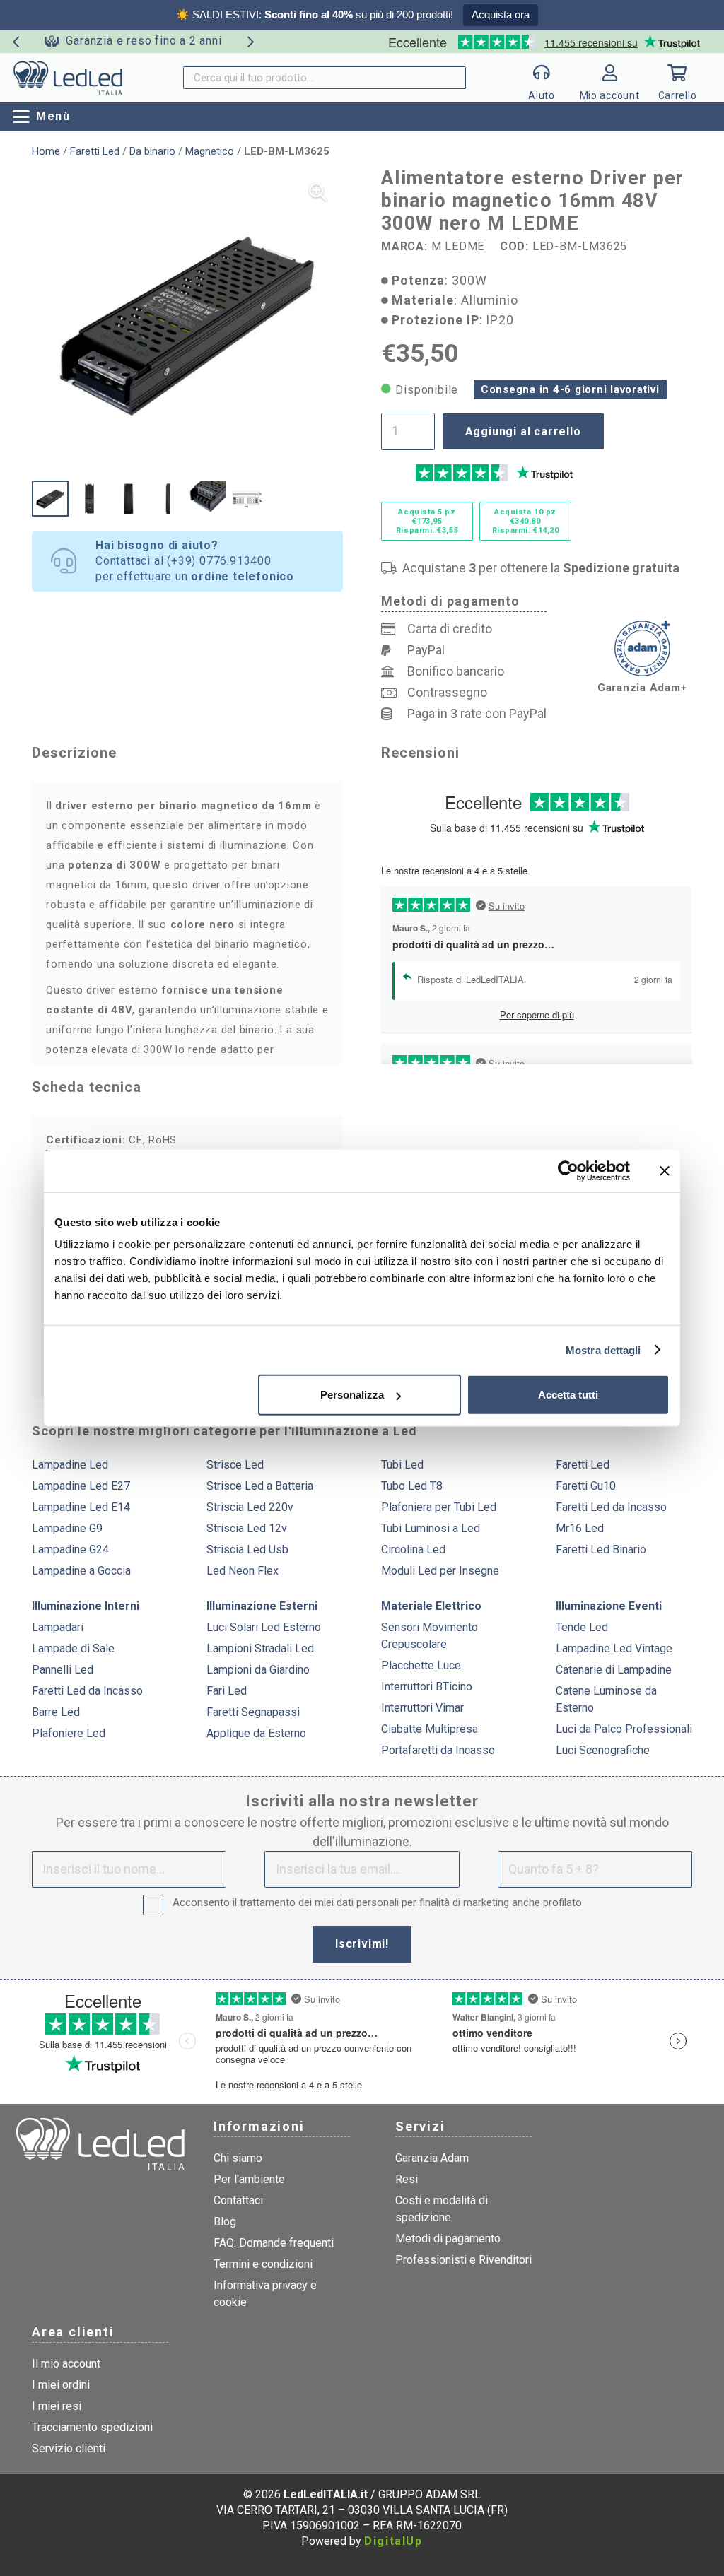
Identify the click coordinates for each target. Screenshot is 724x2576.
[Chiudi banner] (665, 1170)
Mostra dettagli (603, 1349)
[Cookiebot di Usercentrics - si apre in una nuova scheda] (568, 1170)
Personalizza (352, 1395)
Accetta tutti (568, 1395)
